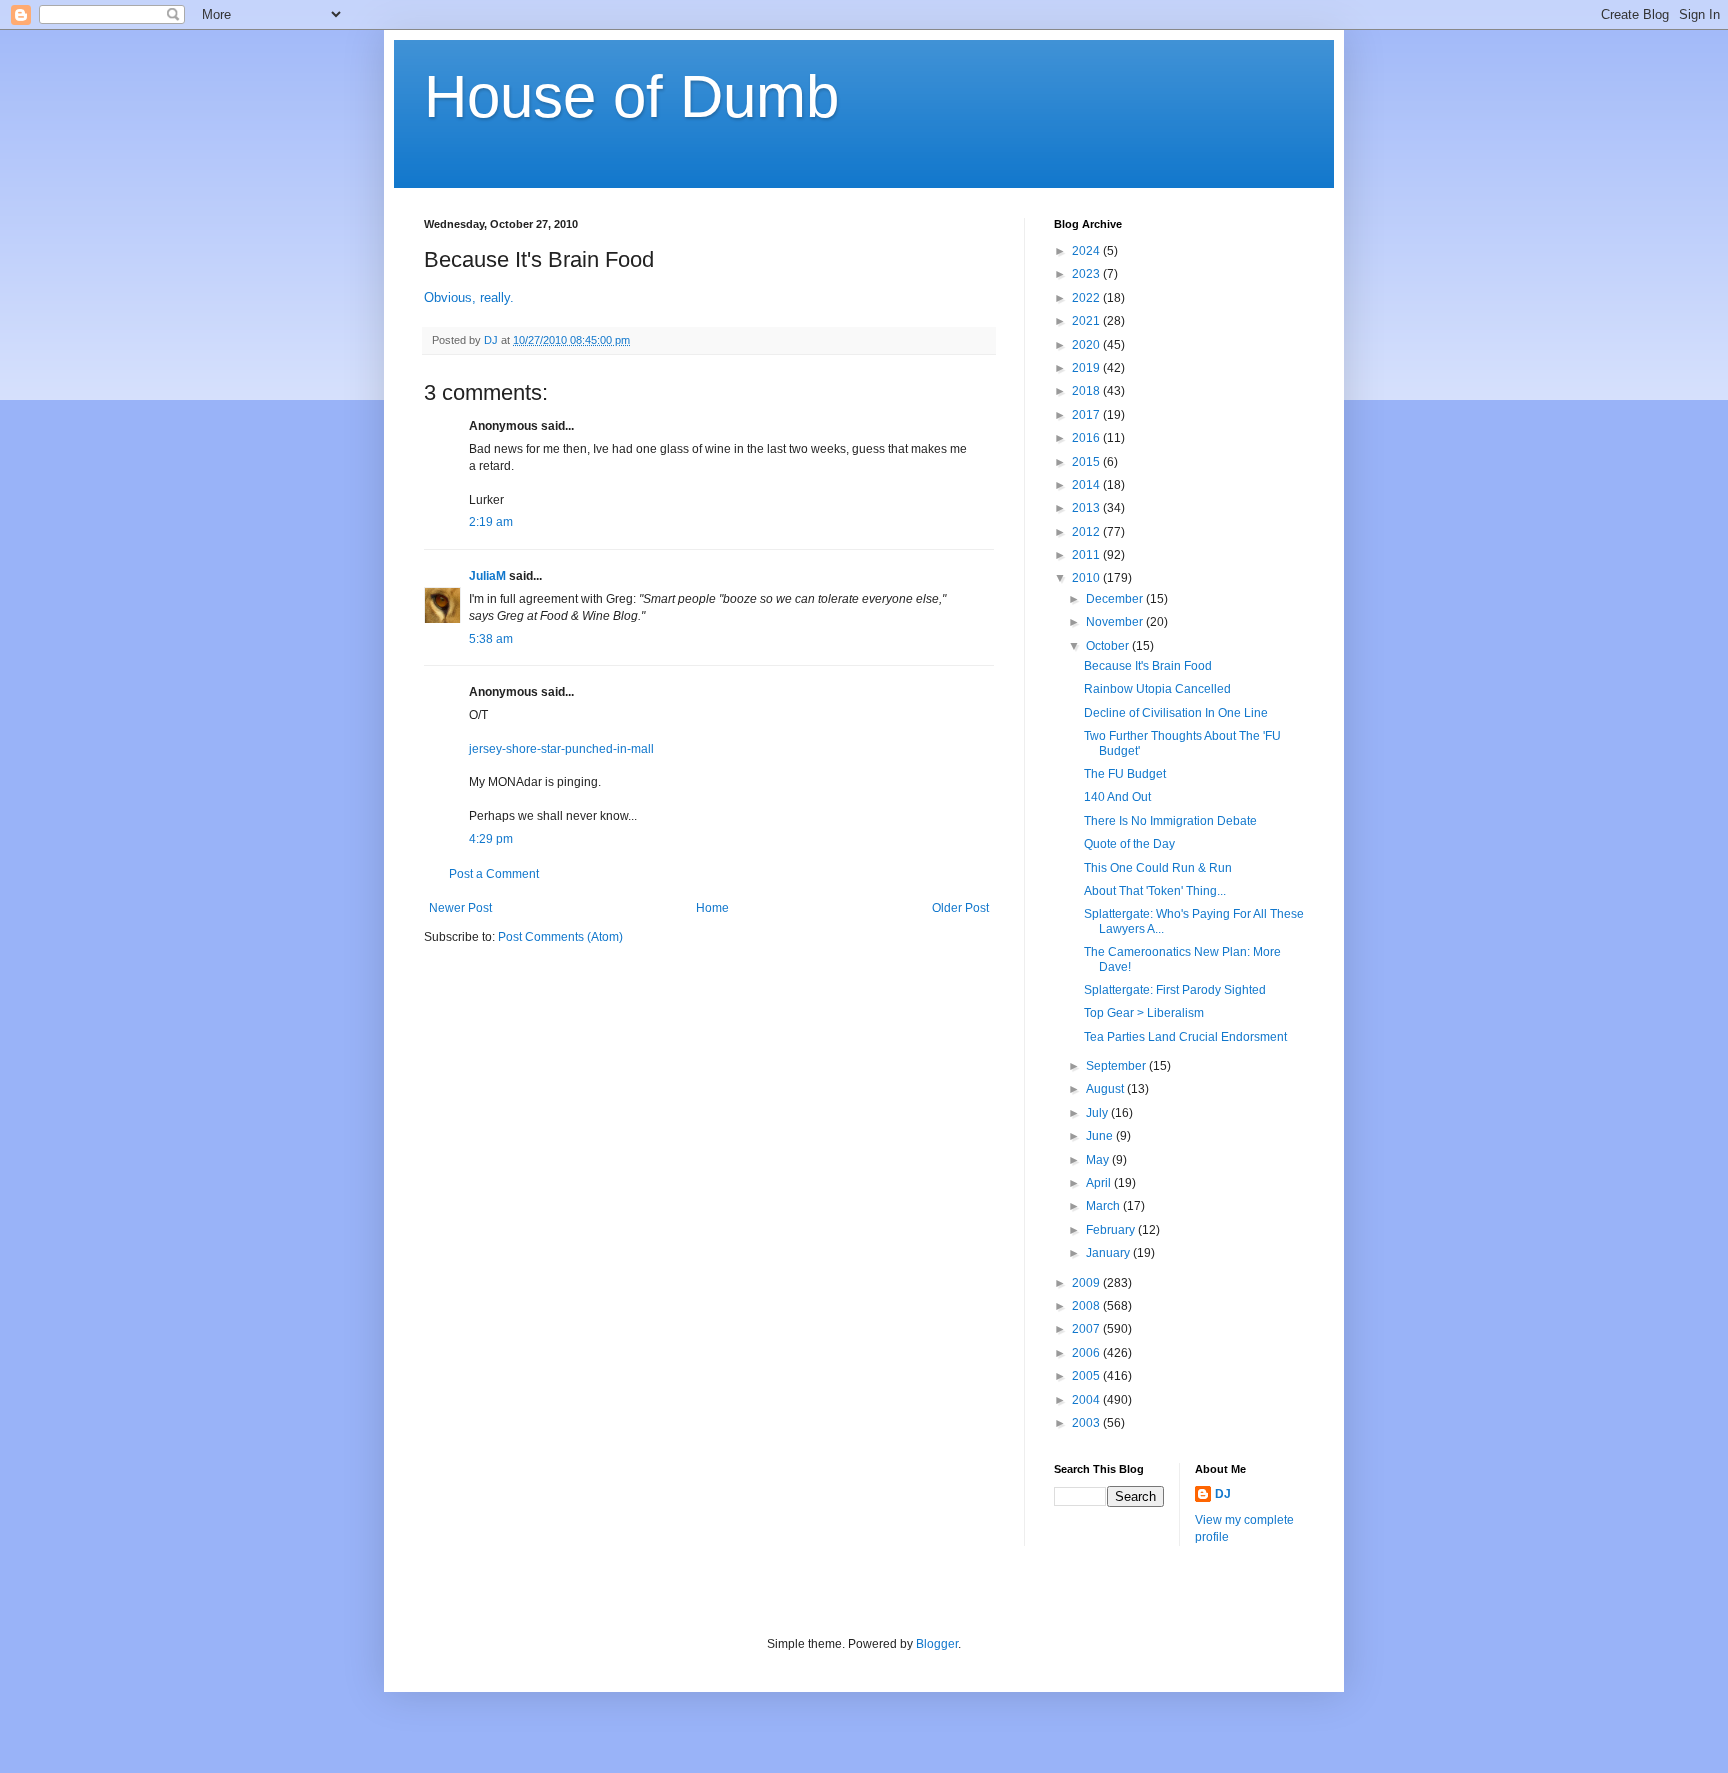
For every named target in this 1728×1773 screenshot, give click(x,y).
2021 (1087, 321)
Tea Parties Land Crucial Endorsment (1185, 1037)
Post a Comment (494, 874)
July (1098, 1113)
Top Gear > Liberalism (1144, 1013)
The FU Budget (1125, 774)
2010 (1087, 578)
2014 (1087, 485)
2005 (1087, 1376)
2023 (1087, 274)
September (1117, 1066)
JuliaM (487, 576)
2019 (1087, 368)
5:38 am (491, 639)
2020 (1087, 345)
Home (712, 908)
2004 (1087, 1400)
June (1101, 1136)
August (1106, 1089)
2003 (1087, 1423)
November (1116, 622)
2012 (1087, 532)
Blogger (937, 1644)
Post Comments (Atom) (560, 937)
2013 (1087, 508)
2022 (1087, 298)
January (1109, 1253)
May (1099, 1160)
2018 (1087, 391)
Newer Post (460, 908)
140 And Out (1117, 797)
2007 (1087, 1329)
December (1116, 599)
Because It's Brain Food (1148, 666)
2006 (1087, 1353)
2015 (1087, 462)
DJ (1223, 1494)
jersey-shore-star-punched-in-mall (561, 749)
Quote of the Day (1129, 844)
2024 (1087, 251)
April (1100, 1183)
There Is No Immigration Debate (1170, 821)
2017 (1087, 415)
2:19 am (491, 522)
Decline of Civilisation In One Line (1176, 713)
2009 (1087, 1283)
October (1109, 646)
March (1104, 1206)
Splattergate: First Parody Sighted (1175, 990)
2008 (1087, 1306)
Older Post (960, 908)
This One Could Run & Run (1158, 868)
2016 (1087, 438)
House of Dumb (631, 96)
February (1112, 1230)
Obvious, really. (469, 297)
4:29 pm (491, 839)
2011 (1087, 555)
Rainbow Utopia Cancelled (1157, 689)
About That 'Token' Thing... (1155, 891)
